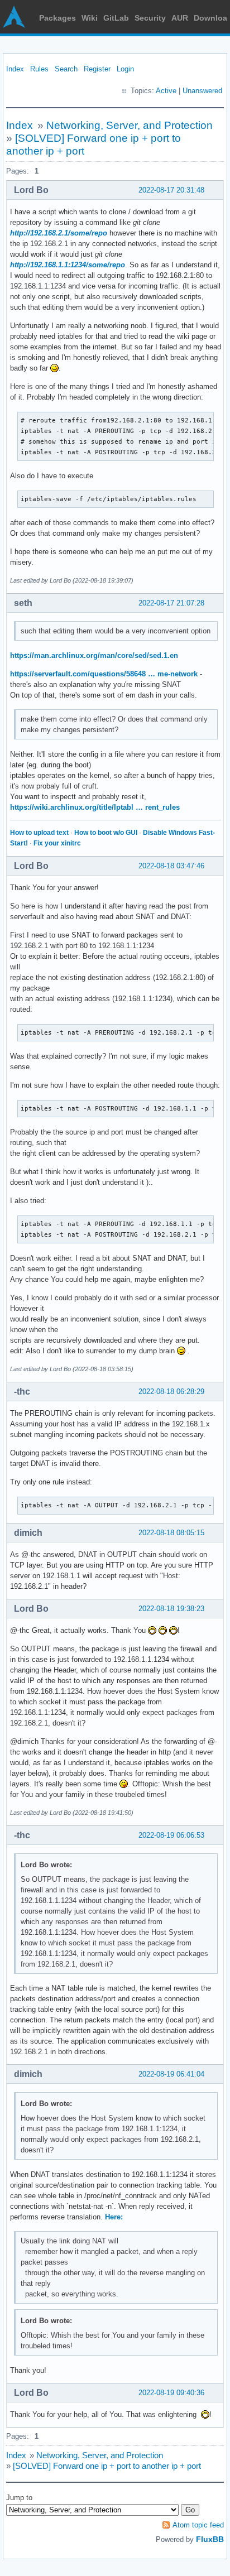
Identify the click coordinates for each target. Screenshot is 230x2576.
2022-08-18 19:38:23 (171, 1609)
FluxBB (210, 2539)
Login (125, 69)
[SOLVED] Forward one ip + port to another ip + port (107, 2466)
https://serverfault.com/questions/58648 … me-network (104, 674)
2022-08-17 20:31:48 (171, 190)
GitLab (116, 18)
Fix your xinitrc (57, 843)
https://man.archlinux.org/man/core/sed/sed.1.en (94, 655)
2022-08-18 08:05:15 (171, 1533)
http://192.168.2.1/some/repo (59, 233)
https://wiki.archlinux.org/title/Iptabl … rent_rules (95, 807)
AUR (180, 18)
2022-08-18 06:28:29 (171, 1392)
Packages (57, 18)
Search (66, 69)
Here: (114, 2217)
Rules (39, 69)
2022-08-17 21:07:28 (171, 603)
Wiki (90, 18)
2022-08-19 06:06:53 (171, 1835)
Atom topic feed (198, 2525)
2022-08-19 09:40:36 (171, 2393)
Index (15, 69)
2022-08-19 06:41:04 (171, 2074)
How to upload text (39, 833)
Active (166, 91)
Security (150, 18)
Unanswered (202, 91)
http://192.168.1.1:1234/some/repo (68, 265)
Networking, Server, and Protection (130, 125)
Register (97, 69)
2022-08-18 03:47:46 (171, 866)
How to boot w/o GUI (106, 833)
